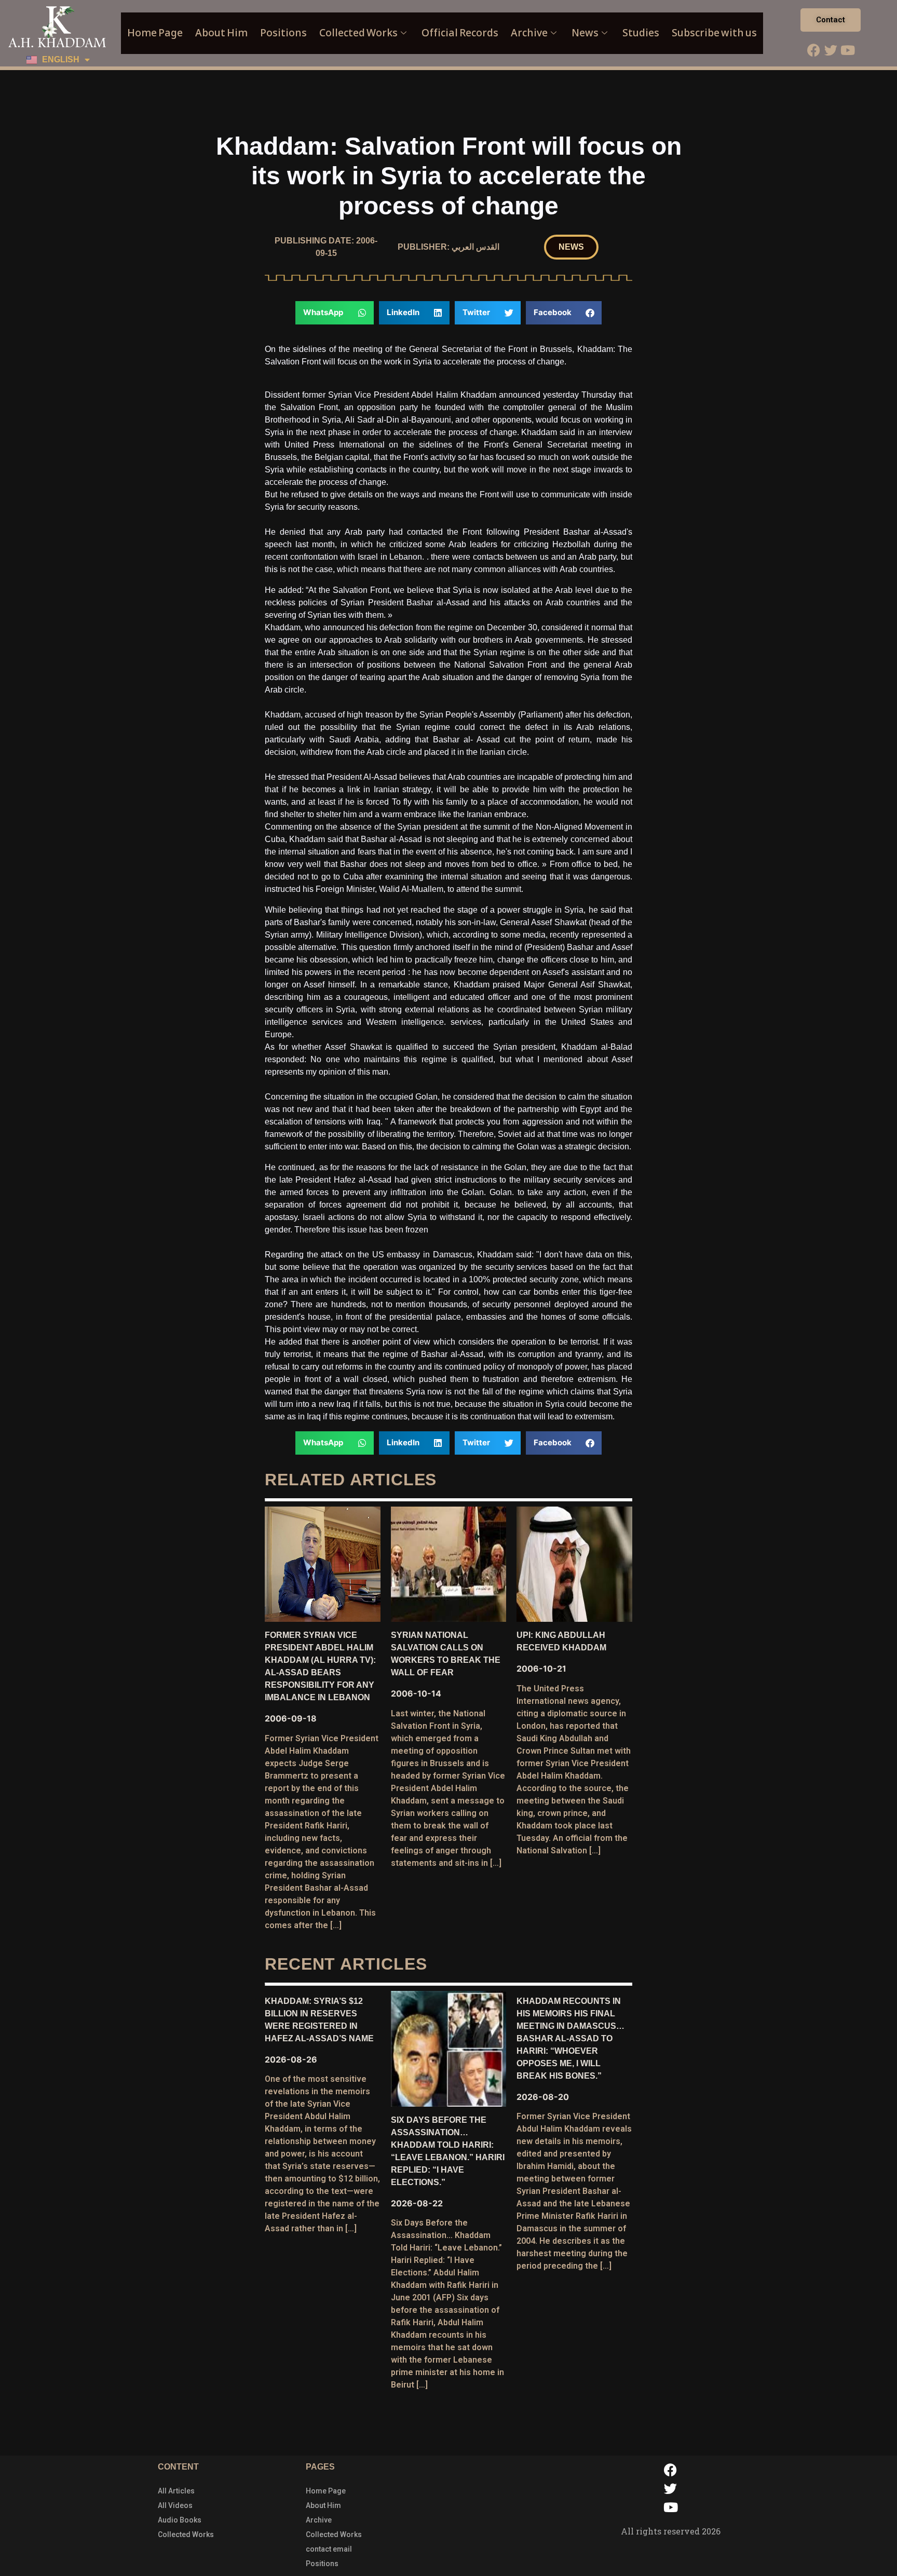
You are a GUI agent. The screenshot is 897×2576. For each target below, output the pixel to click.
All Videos (175, 2505)
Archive (529, 33)
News (585, 33)
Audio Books (180, 2520)
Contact (831, 20)
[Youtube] (848, 50)
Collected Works (358, 33)
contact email (329, 2549)
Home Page (155, 33)
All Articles (176, 2491)
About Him (221, 33)
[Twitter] (831, 50)
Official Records (460, 33)
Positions (283, 33)
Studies (641, 33)
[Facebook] (813, 50)
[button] (571, 247)
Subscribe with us (714, 33)
